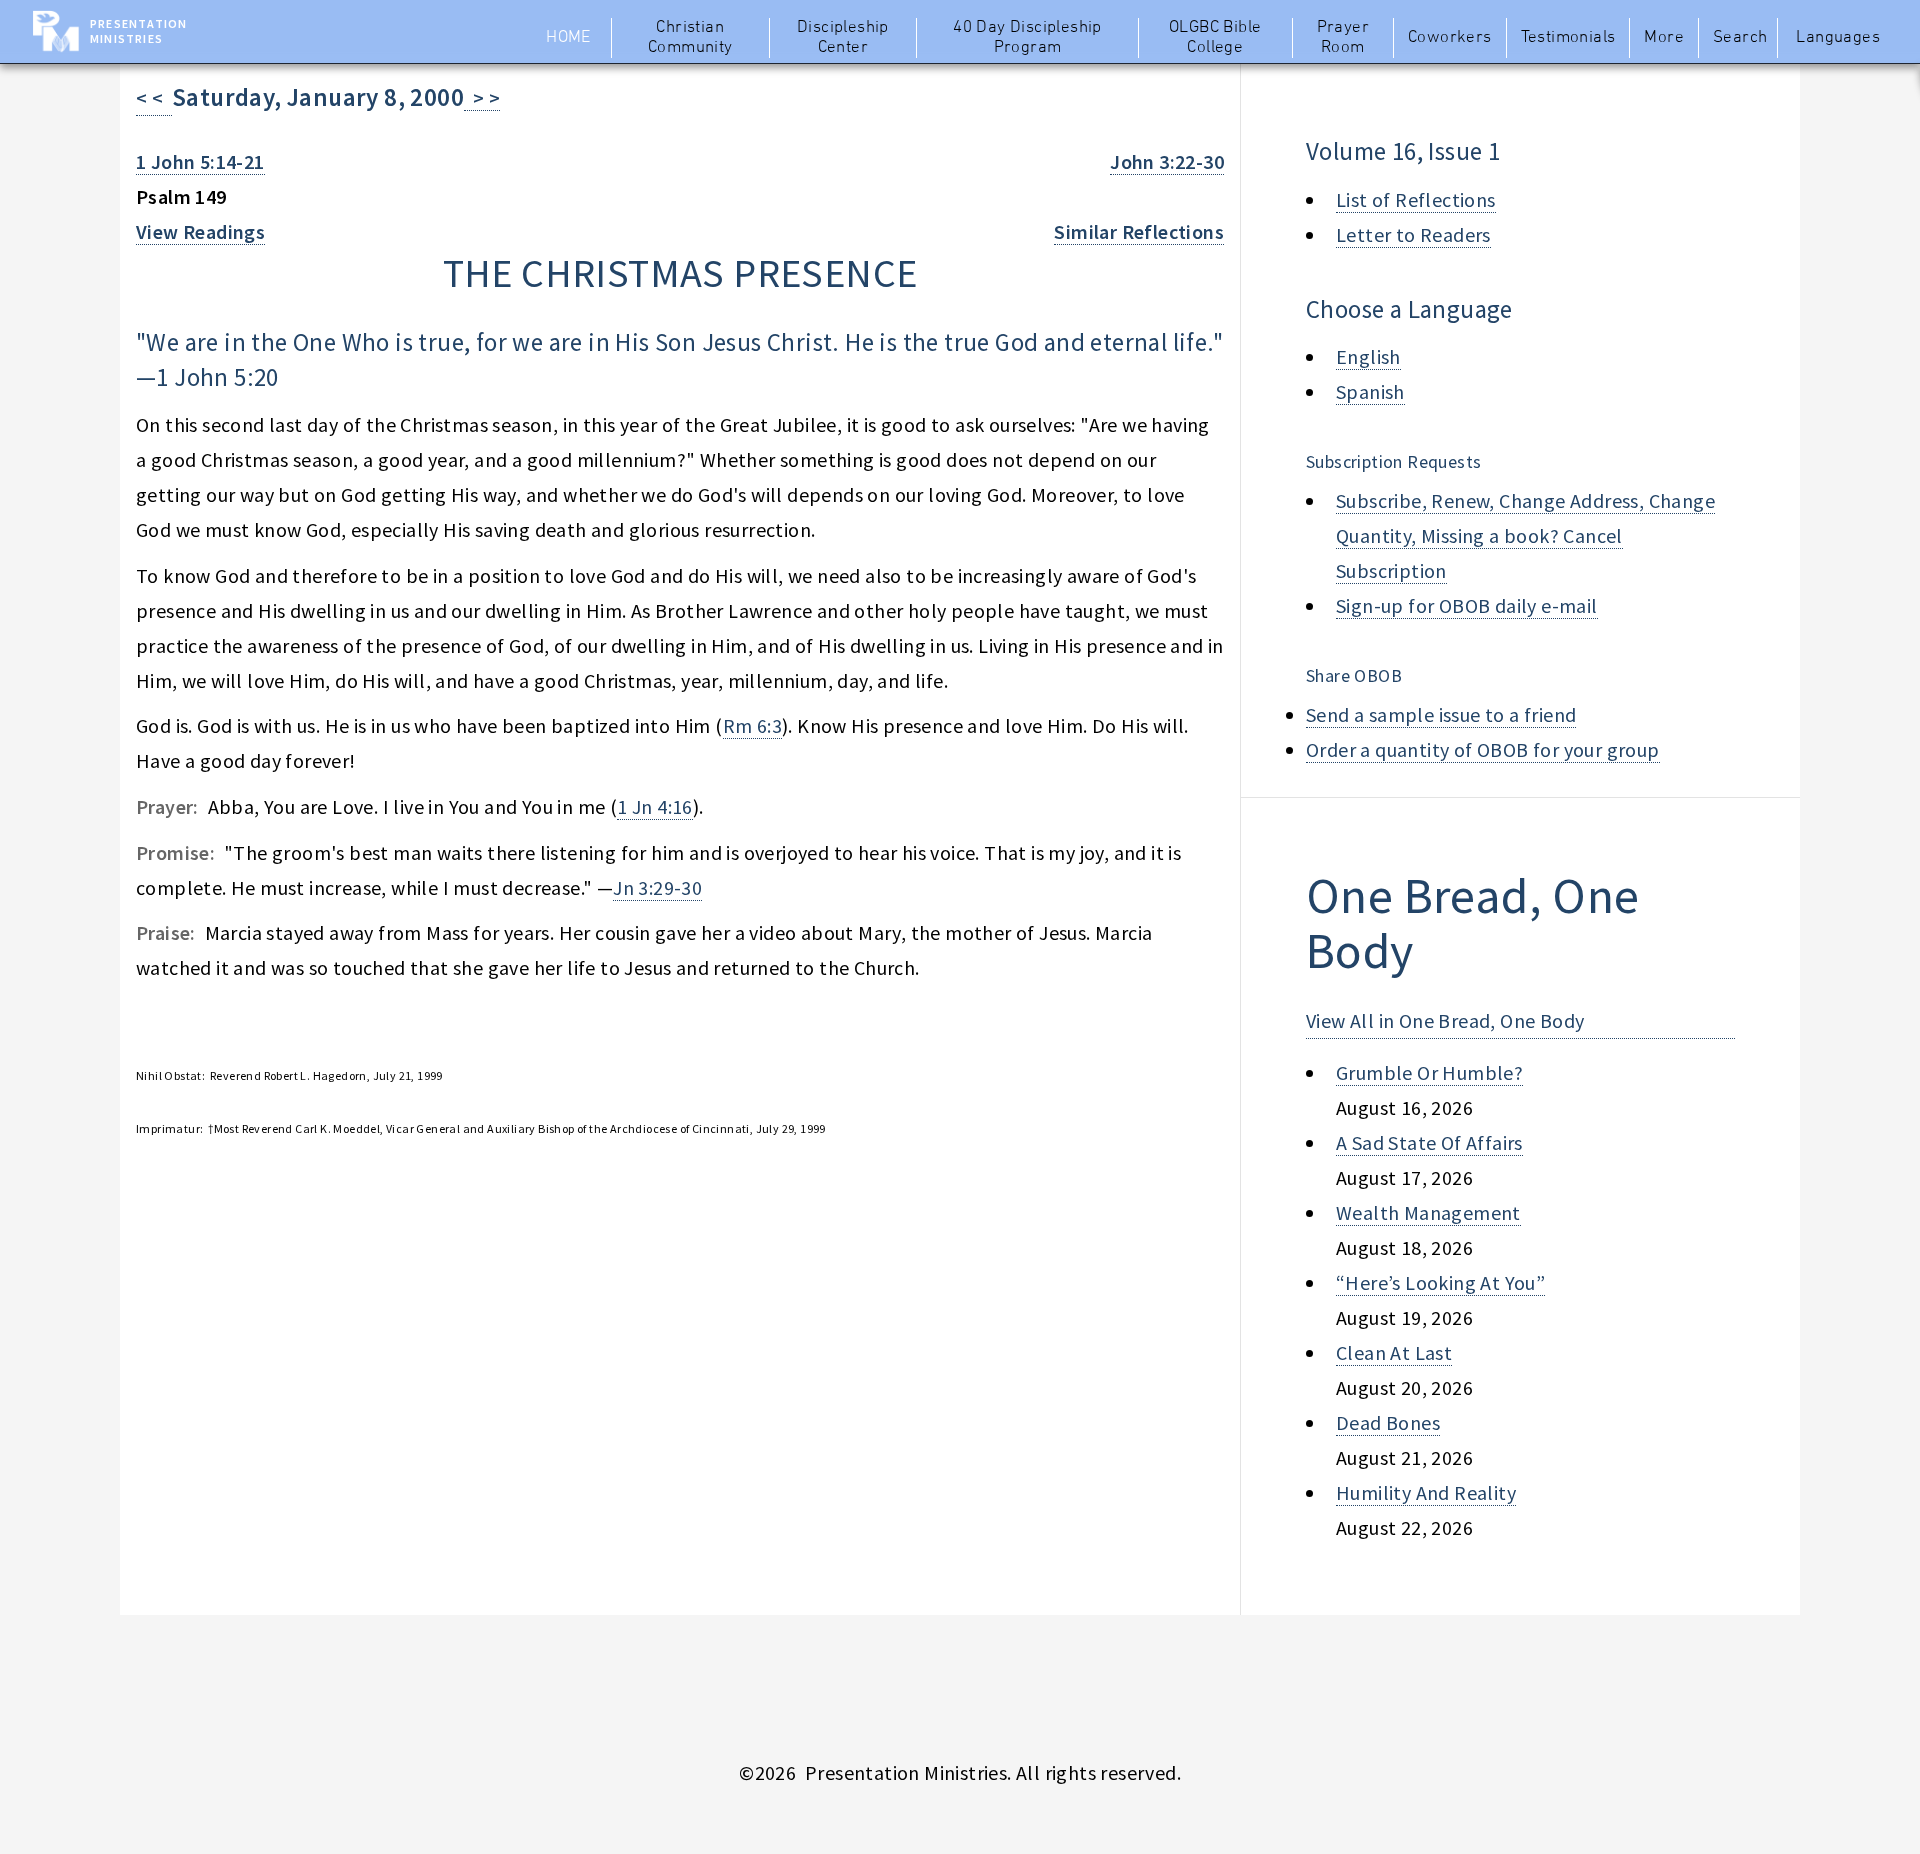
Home (568, 38)
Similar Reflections (1139, 231)
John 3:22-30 (1167, 161)
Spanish (1370, 391)
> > (482, 97)
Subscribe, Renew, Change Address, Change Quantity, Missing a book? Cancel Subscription (1525, 535)
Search (1740, 38)
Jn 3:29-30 (657, 887)
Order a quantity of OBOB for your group (1483, 749)
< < (154, 97)
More (1664, 38)
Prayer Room (1343, 38)
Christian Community (690, 38)
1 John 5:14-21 (200, 161)
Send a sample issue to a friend (1441, 714)
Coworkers (1450, 38)
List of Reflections (1416, 199)
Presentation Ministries (138, 31)
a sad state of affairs (1429, 1142)
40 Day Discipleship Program (1027, 38)
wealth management (1428, 1212)
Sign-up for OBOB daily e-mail (1467, 605)
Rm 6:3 (752, 725)
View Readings (200, 231)
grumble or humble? (1429, 1072)
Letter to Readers (1413, 234)
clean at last (1394, 1352)
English (1368, 356)
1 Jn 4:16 (655, 806)
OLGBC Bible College (1215, 38)
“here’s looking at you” (1440, 1282)
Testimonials (1568, 38)
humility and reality (1426, 1492)
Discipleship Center (843, 38)
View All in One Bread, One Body (1445, 1020)
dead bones (1388, 1422)
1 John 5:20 (217, 377)
